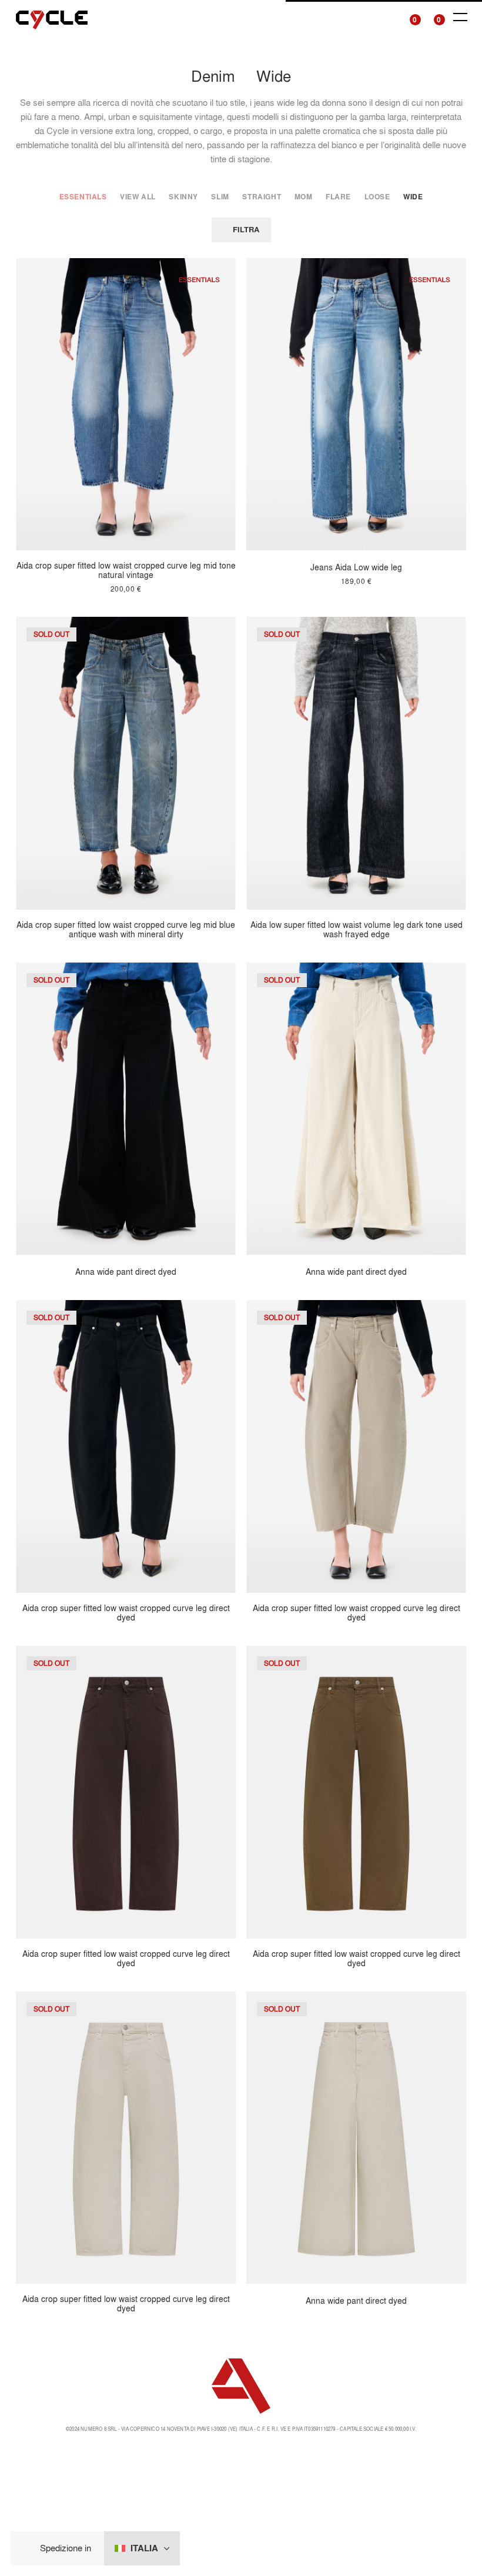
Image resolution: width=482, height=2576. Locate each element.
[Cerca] (386, 17)
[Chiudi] (29, 2549)
